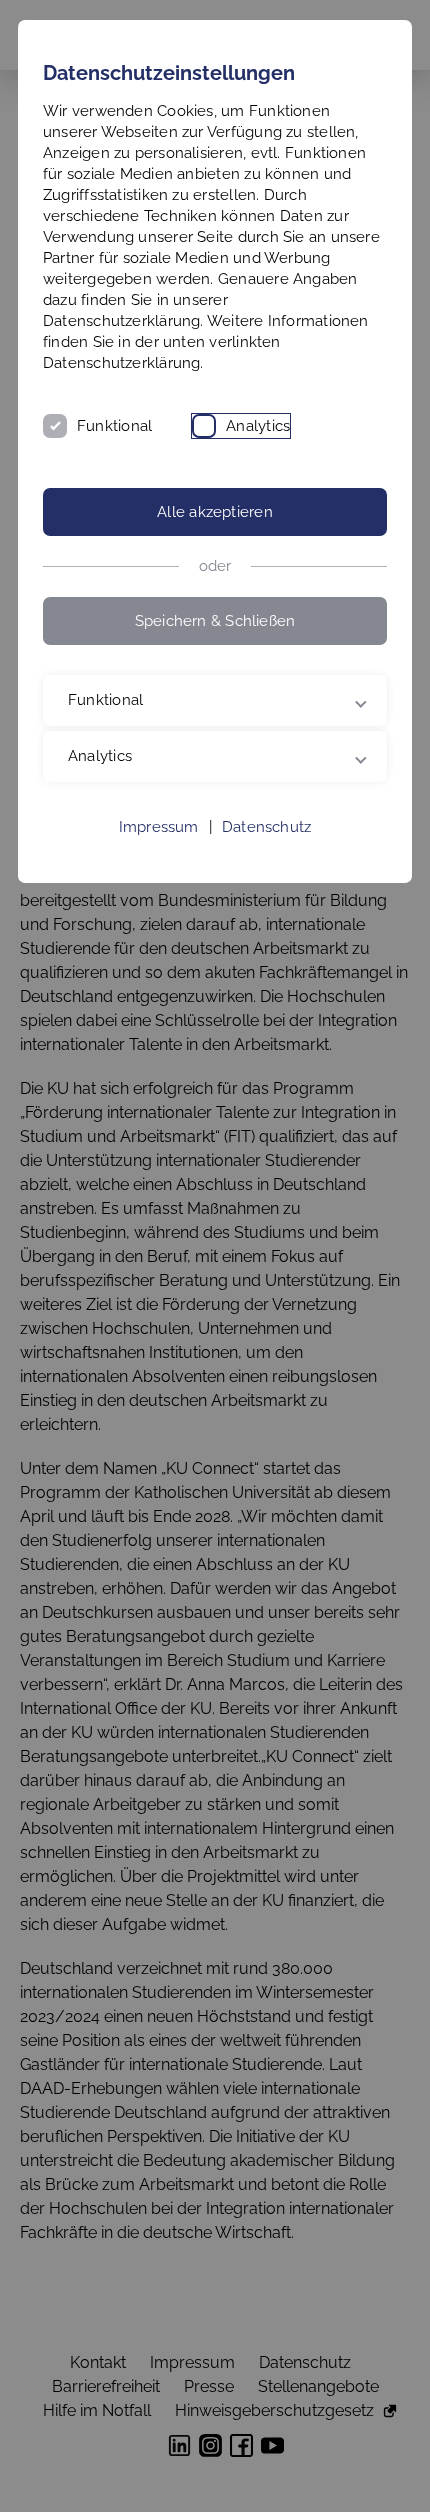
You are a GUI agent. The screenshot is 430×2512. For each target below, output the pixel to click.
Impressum (159, 827)
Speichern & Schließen (215, 621)
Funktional (114, 426)
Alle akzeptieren (215, 512)
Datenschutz (266, 827)
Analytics (258, 426)
